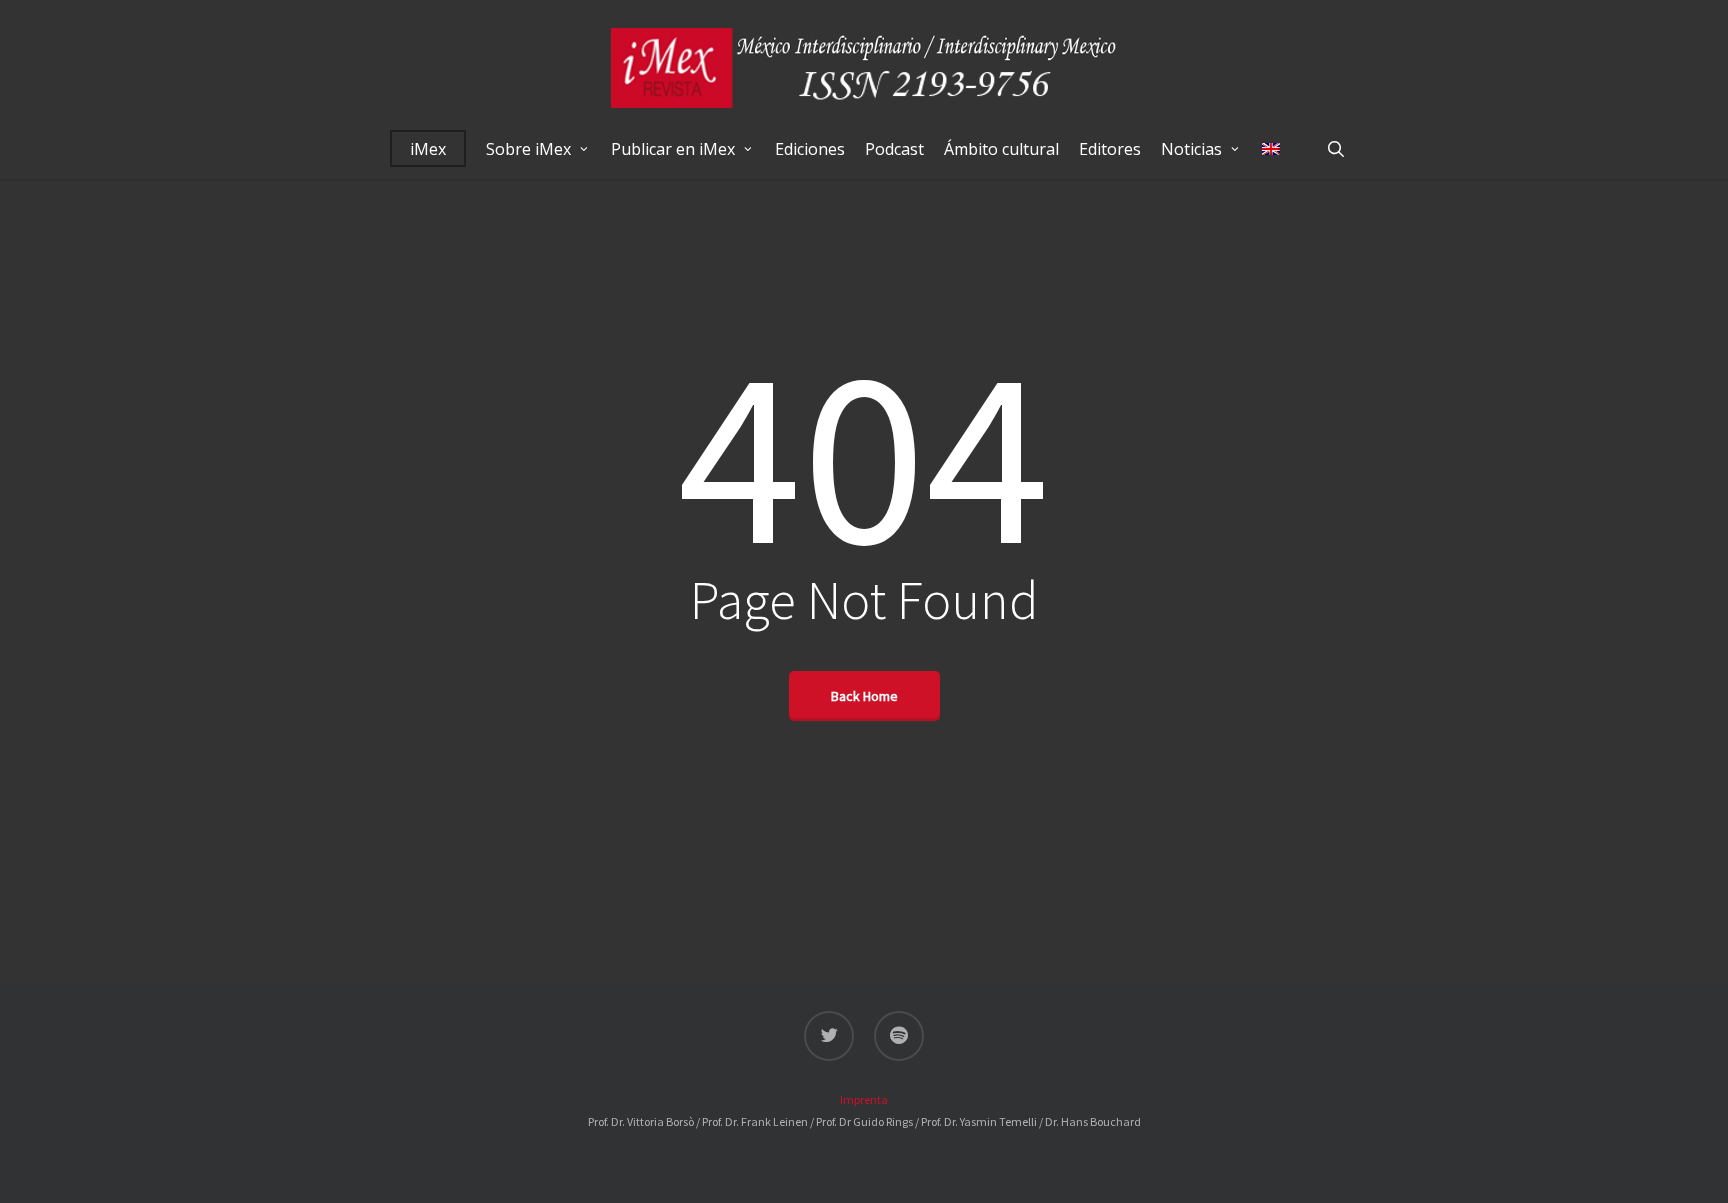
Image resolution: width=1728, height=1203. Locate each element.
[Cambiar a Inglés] (1271, 149)
